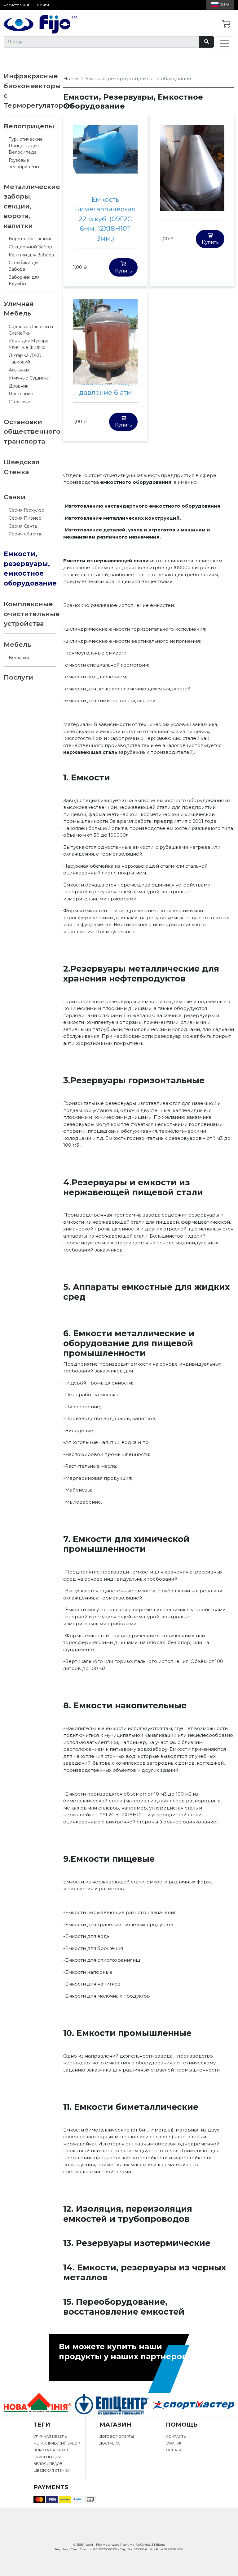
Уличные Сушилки (29, 378)
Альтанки (19, 370)
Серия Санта (23, 526)
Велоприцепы (29, 126)
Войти (43, 5)
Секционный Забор (30, 247)
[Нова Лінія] (37, 2404)
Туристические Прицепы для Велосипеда (26, 146)
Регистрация (16, 5)
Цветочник (21, 394)
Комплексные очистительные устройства (32, 614)
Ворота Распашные (31, 239)
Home (71, 78)
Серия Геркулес (26, 510)
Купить (123, 271)
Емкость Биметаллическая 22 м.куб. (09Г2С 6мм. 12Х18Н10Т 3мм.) (105, 219)
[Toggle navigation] (225, 43)
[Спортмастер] (193, 2404)
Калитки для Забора (31, 255)
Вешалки (19, 658)
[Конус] (192, 167)
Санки (15, 497)
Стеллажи (20, 402)
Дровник (19, 386)
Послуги (18, 677)
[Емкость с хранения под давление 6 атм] (105, 341)
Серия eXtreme (26, 534)
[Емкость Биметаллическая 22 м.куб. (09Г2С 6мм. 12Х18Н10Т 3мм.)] (105, 149)
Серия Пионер (25, 518)
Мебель (18, 644)
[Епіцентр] (112, 2404)
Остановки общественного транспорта (32, 431)
